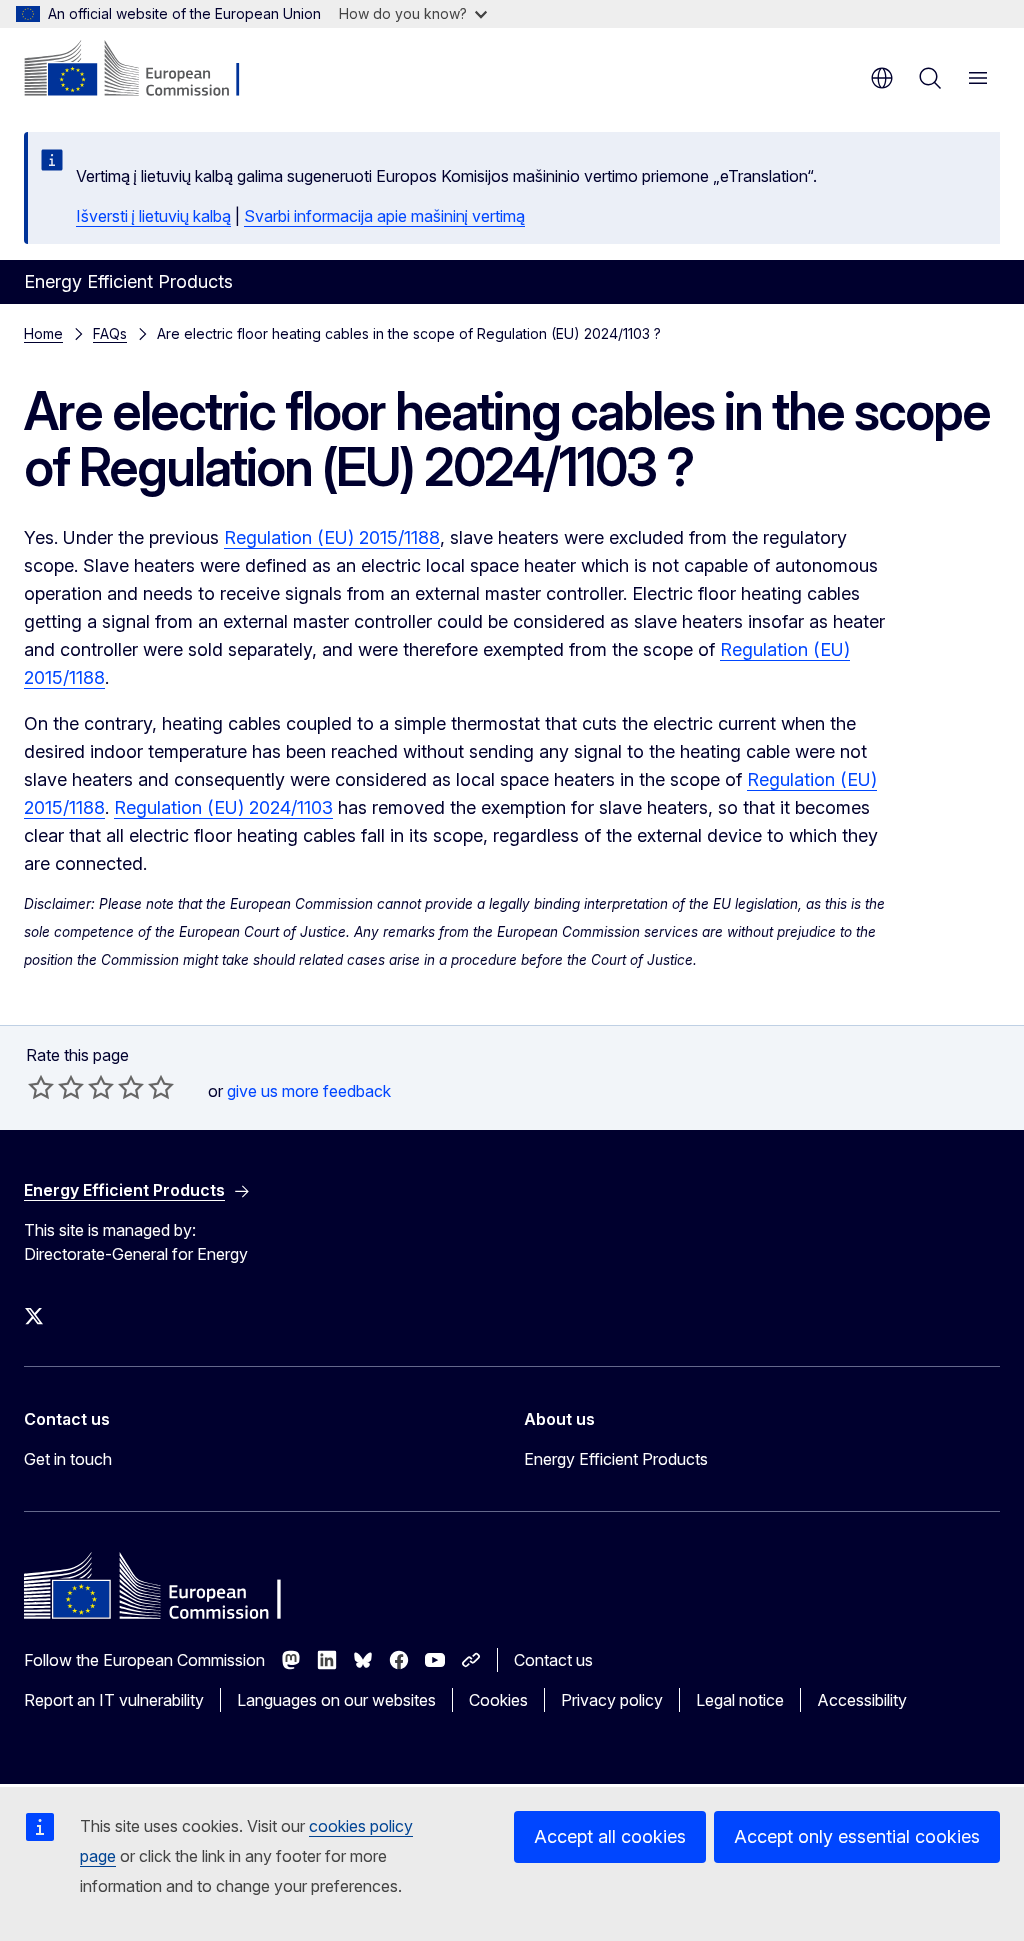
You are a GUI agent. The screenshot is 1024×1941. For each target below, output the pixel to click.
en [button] (882, 78)
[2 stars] (56, 1087)
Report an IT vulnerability (114, 1700)
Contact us (553, 1660)
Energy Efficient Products (616, 1459)
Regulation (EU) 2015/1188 (332, 537)
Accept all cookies (610, 1836)
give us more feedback (309, 1091)
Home (43, 333)
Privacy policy (612, 1700)
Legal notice (740, 1700)
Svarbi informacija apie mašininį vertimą (384, 216)
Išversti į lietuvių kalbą (153, 216)
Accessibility (862, 1700)
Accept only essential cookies (857, 1836)
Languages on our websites (336, 1700)
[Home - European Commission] (145, 70)
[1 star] (41, 1087)
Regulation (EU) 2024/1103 (223, 807)
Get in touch (68, 1459)
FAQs (110, 333)
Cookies (498, 1700)
